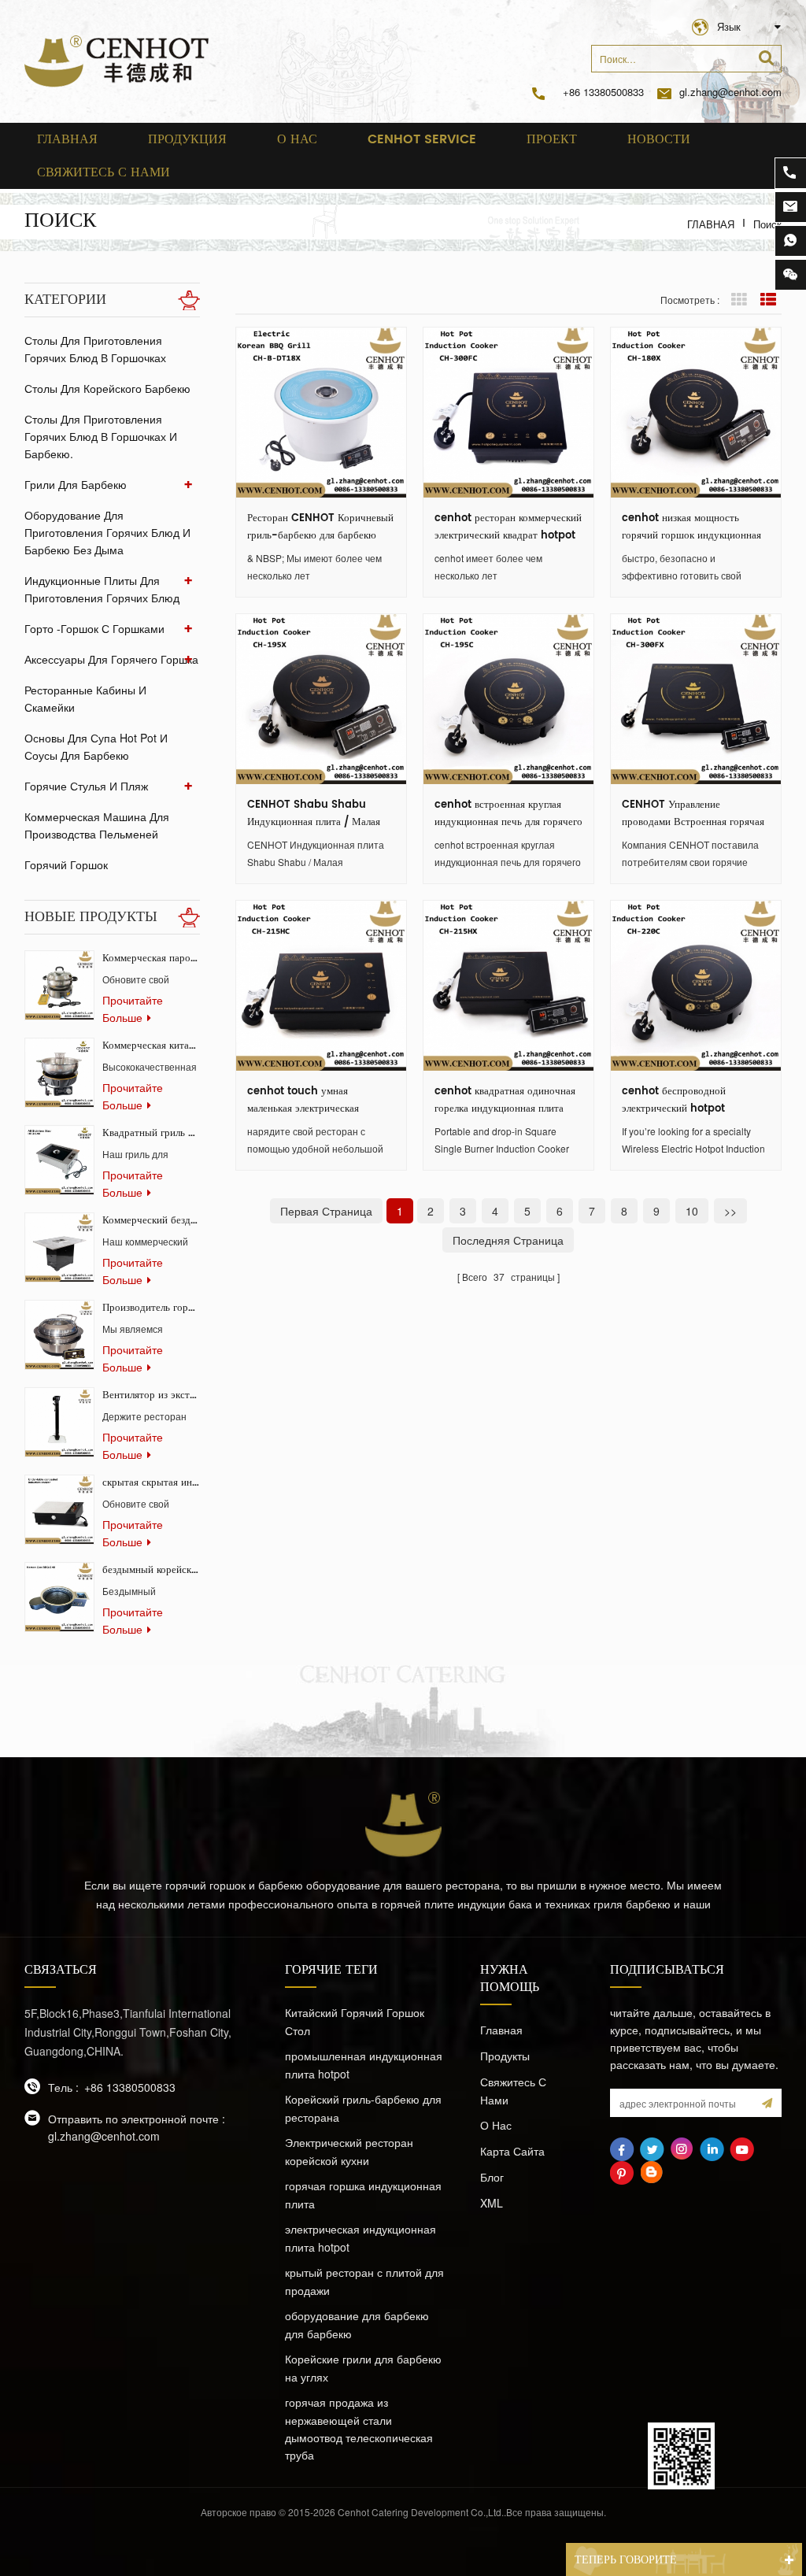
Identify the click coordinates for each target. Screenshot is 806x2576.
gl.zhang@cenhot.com (730, 92)
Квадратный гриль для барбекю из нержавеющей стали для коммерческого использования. (151, 1133)
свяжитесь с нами (104, 172)
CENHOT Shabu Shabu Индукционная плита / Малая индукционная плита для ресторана (314, 814)
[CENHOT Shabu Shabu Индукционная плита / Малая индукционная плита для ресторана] (321, 699)
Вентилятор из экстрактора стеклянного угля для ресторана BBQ (151, 1395)
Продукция (187, 139)
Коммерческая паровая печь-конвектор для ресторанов (151, 959)
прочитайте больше (133, 1009)
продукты (505, 2056)
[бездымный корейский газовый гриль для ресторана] (59, 1597)
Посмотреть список (768, 300)
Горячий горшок (66, 864)
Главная (67, 139)
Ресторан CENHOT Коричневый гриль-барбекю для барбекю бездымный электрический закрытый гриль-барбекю (320, 527)
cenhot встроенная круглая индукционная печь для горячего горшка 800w (508, 814)
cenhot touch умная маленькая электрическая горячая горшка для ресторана (316, 1101)
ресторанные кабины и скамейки (85, 698)
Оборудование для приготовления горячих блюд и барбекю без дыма (107, 532)
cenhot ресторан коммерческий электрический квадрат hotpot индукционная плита (508, 527)
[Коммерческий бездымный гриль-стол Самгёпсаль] (59, 1247)
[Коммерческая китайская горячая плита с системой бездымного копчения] (59, 1073)
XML (492, 2203)
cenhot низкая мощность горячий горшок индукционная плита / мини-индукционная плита (691, 527)
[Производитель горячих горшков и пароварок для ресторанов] (59, 1335)
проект (552, 139)
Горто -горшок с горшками (94, 628)
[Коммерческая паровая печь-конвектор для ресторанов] (59, 985)
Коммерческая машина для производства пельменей (97, 825)
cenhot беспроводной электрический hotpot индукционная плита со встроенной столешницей (679, 1101)
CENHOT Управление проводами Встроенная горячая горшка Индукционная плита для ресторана (695, 814)
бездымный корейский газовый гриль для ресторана (151, 1570)
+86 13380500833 (603, 92)
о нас (297, 139)
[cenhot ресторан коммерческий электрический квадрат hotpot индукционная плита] (508, 413)
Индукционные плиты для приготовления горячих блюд (102, 589)
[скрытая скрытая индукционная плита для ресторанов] (59, 1510)
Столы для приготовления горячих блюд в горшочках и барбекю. (101, 436)
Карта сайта (512, 2151)
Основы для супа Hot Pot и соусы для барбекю (96, 746)
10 (692, 1211)
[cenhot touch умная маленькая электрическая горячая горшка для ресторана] (321, 986)
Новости (659, 139)
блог (492, 2177)
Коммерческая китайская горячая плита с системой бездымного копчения (151, 1046)
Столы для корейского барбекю (107, 388)
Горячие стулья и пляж (86, 786)
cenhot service (422, 139)
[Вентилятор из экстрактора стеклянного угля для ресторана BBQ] (59, 1422)
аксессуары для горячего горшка (111, 659)
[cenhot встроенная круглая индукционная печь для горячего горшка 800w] (508, 699)
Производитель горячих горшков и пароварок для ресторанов (151, 1308)
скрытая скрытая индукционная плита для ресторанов (151, 1483)
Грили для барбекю (76, 484)
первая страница (326, 1211)
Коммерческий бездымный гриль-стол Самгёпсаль (151, 1221)
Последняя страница (508, 1240)
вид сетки (739, 300)
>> (730, 1211)
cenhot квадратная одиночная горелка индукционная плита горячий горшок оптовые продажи (505, 1101)
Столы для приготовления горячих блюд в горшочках (95, 349)
